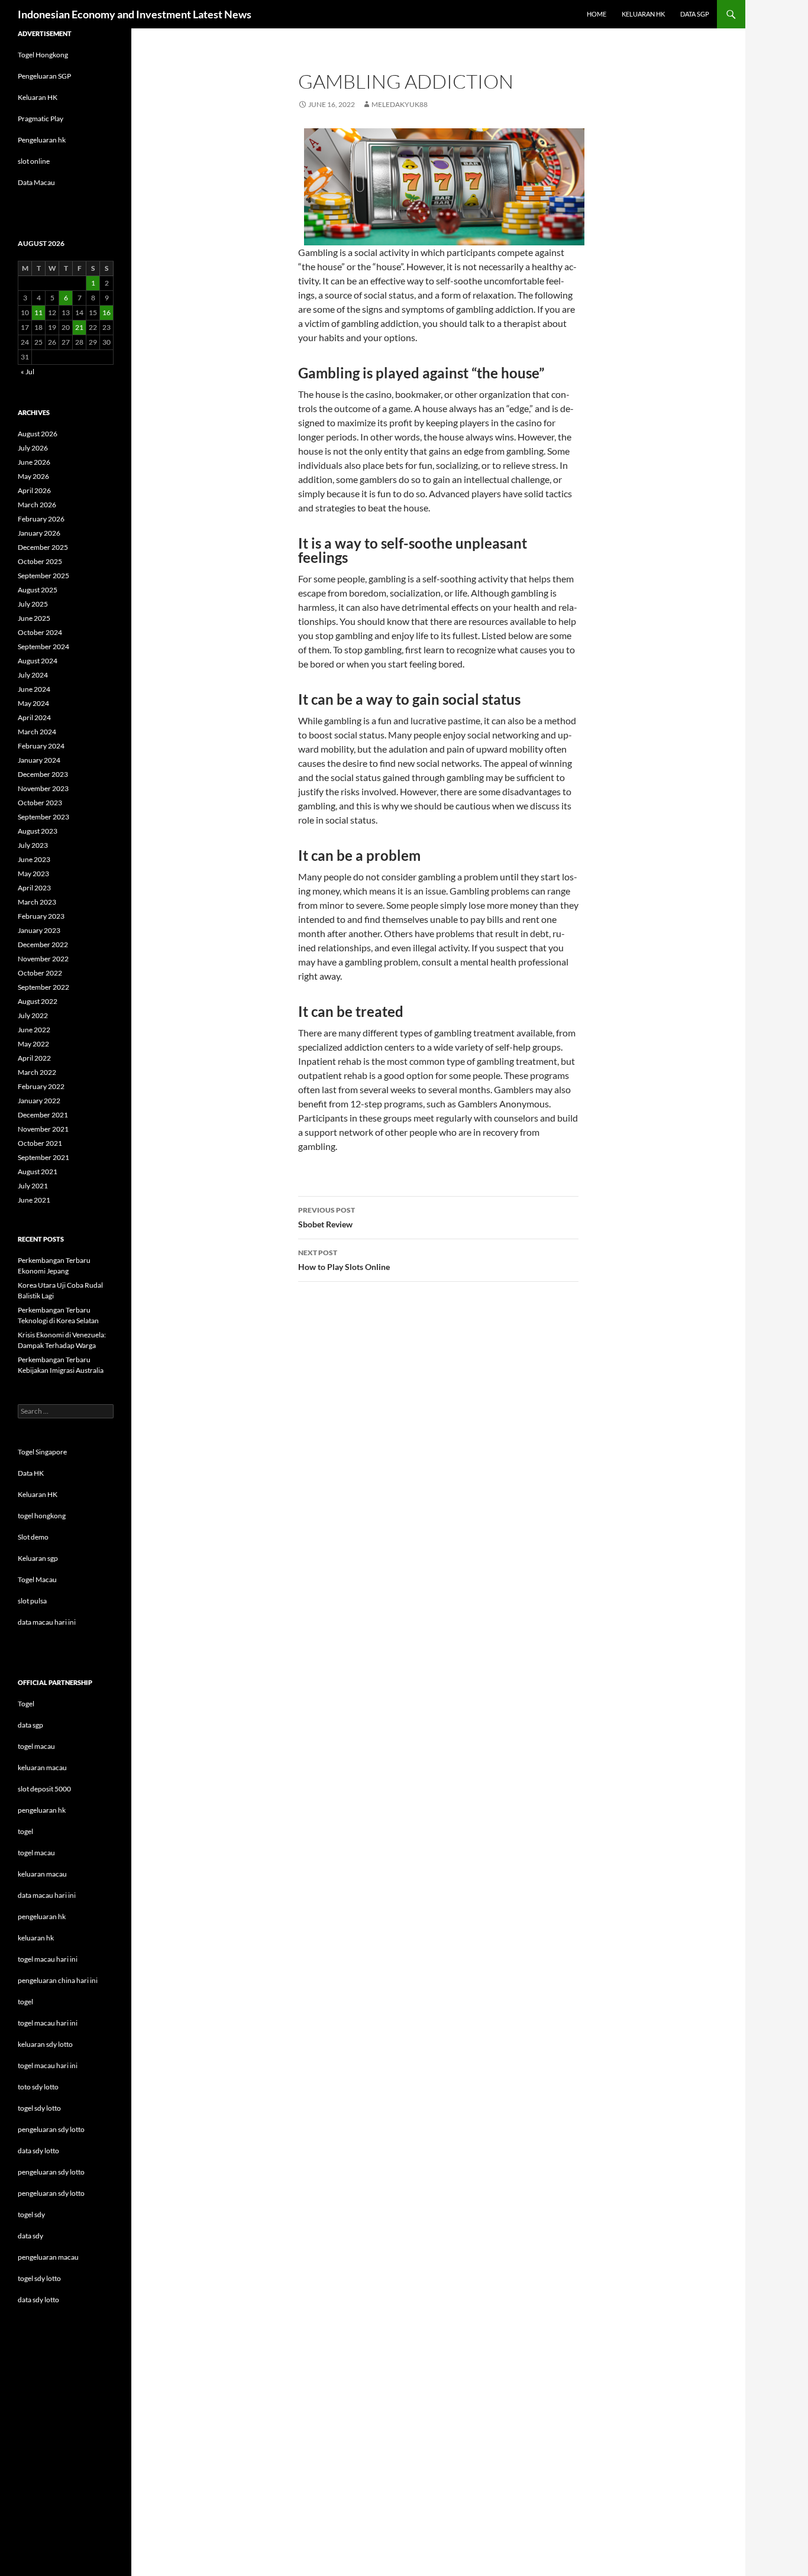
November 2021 (43, 1129)
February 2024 (41, 746)
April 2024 (34, 717)
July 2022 (33, 1015)
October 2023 (40, 803)
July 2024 (33, 675)
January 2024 (39, 760)
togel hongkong (42, 1516)
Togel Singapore (42, 1452)
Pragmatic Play (41, 119)
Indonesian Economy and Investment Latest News (135, 14)
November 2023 (43, 788)
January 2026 (39, 533)
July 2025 (33, 604)
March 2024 (37, 732)
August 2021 (38, 1172)
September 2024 (43, 647)
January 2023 (39, 930)
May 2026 (33, 476)
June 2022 (34, 1030)
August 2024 (38, 661)
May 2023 (33, 874)
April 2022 (34, 1058)
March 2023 (37, 902)
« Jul (28, 372)
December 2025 (43, 547)
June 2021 (34, 1200)
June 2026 (34, 462)
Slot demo (33, 1537)
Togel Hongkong (43, 55)
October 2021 (40, 1143)
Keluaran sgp (38, 1558)
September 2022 (43, 987)
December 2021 (43, 1115)
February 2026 (41, 519)
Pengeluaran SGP (44, 76)
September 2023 (43, 817)
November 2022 (43, 959)
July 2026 (33, 448)
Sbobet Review (327, 1217)
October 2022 (40, 973)
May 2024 (33, 703)
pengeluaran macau (48, 2257)
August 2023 (38, 831)
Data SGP (695, 14)
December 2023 (43, 774)
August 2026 (38, 434)
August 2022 (38, 1001)
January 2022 (39, 1101)
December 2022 (43, 944)
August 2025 (38, 590)
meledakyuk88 (400, 104)
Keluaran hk (643, 14)
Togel (26, 1704)
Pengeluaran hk (42, 140)
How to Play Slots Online (344, 1260)
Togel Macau (37, 1579)
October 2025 (40, 561)
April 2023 (34, 888)
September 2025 (43, 576)
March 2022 (37, 1072)
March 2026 (37, 505)
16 (106, 312)
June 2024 (34, 689)
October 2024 (40, 632)
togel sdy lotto (39, 2278)
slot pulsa (32, 1601)
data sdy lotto (38, 2300)
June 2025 (34, 618)
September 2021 (43, 1157)
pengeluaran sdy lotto (51, 2172)
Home (597, 14)
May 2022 (33, 1044)
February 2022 (41, 1086)
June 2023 (34, 859)
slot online (34, 161)
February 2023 (41, 916)
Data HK (31, 1473)
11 (38, 312)
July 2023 (33, 845)
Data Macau (36, 182)
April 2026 (34, 490)
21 (79, 327)
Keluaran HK (38, 97)
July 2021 (33, 1186)
